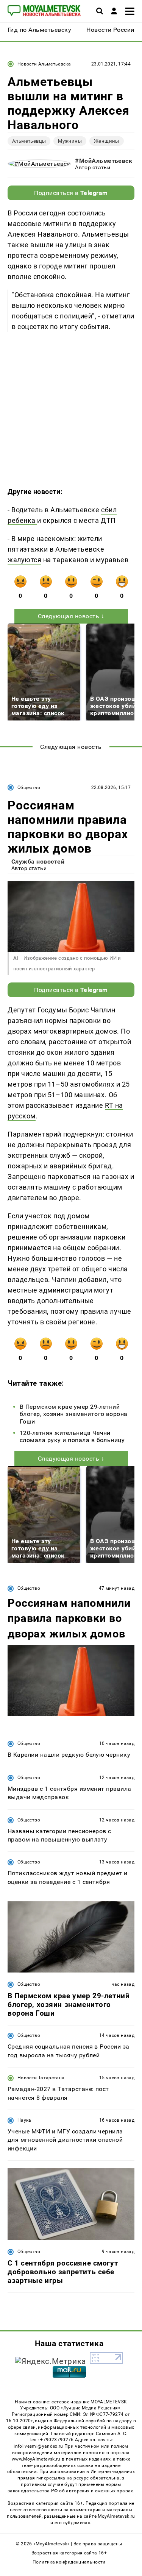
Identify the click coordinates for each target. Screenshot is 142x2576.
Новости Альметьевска (44, 64)
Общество (29, 787)
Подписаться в (71, 193)
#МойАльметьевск (104, 161)
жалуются (24, 560)
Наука (24, 2120)
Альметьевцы (29, 141)
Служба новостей (38, 862)
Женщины (107, 141)
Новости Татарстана (41, 2078)
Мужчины (70, 141)
